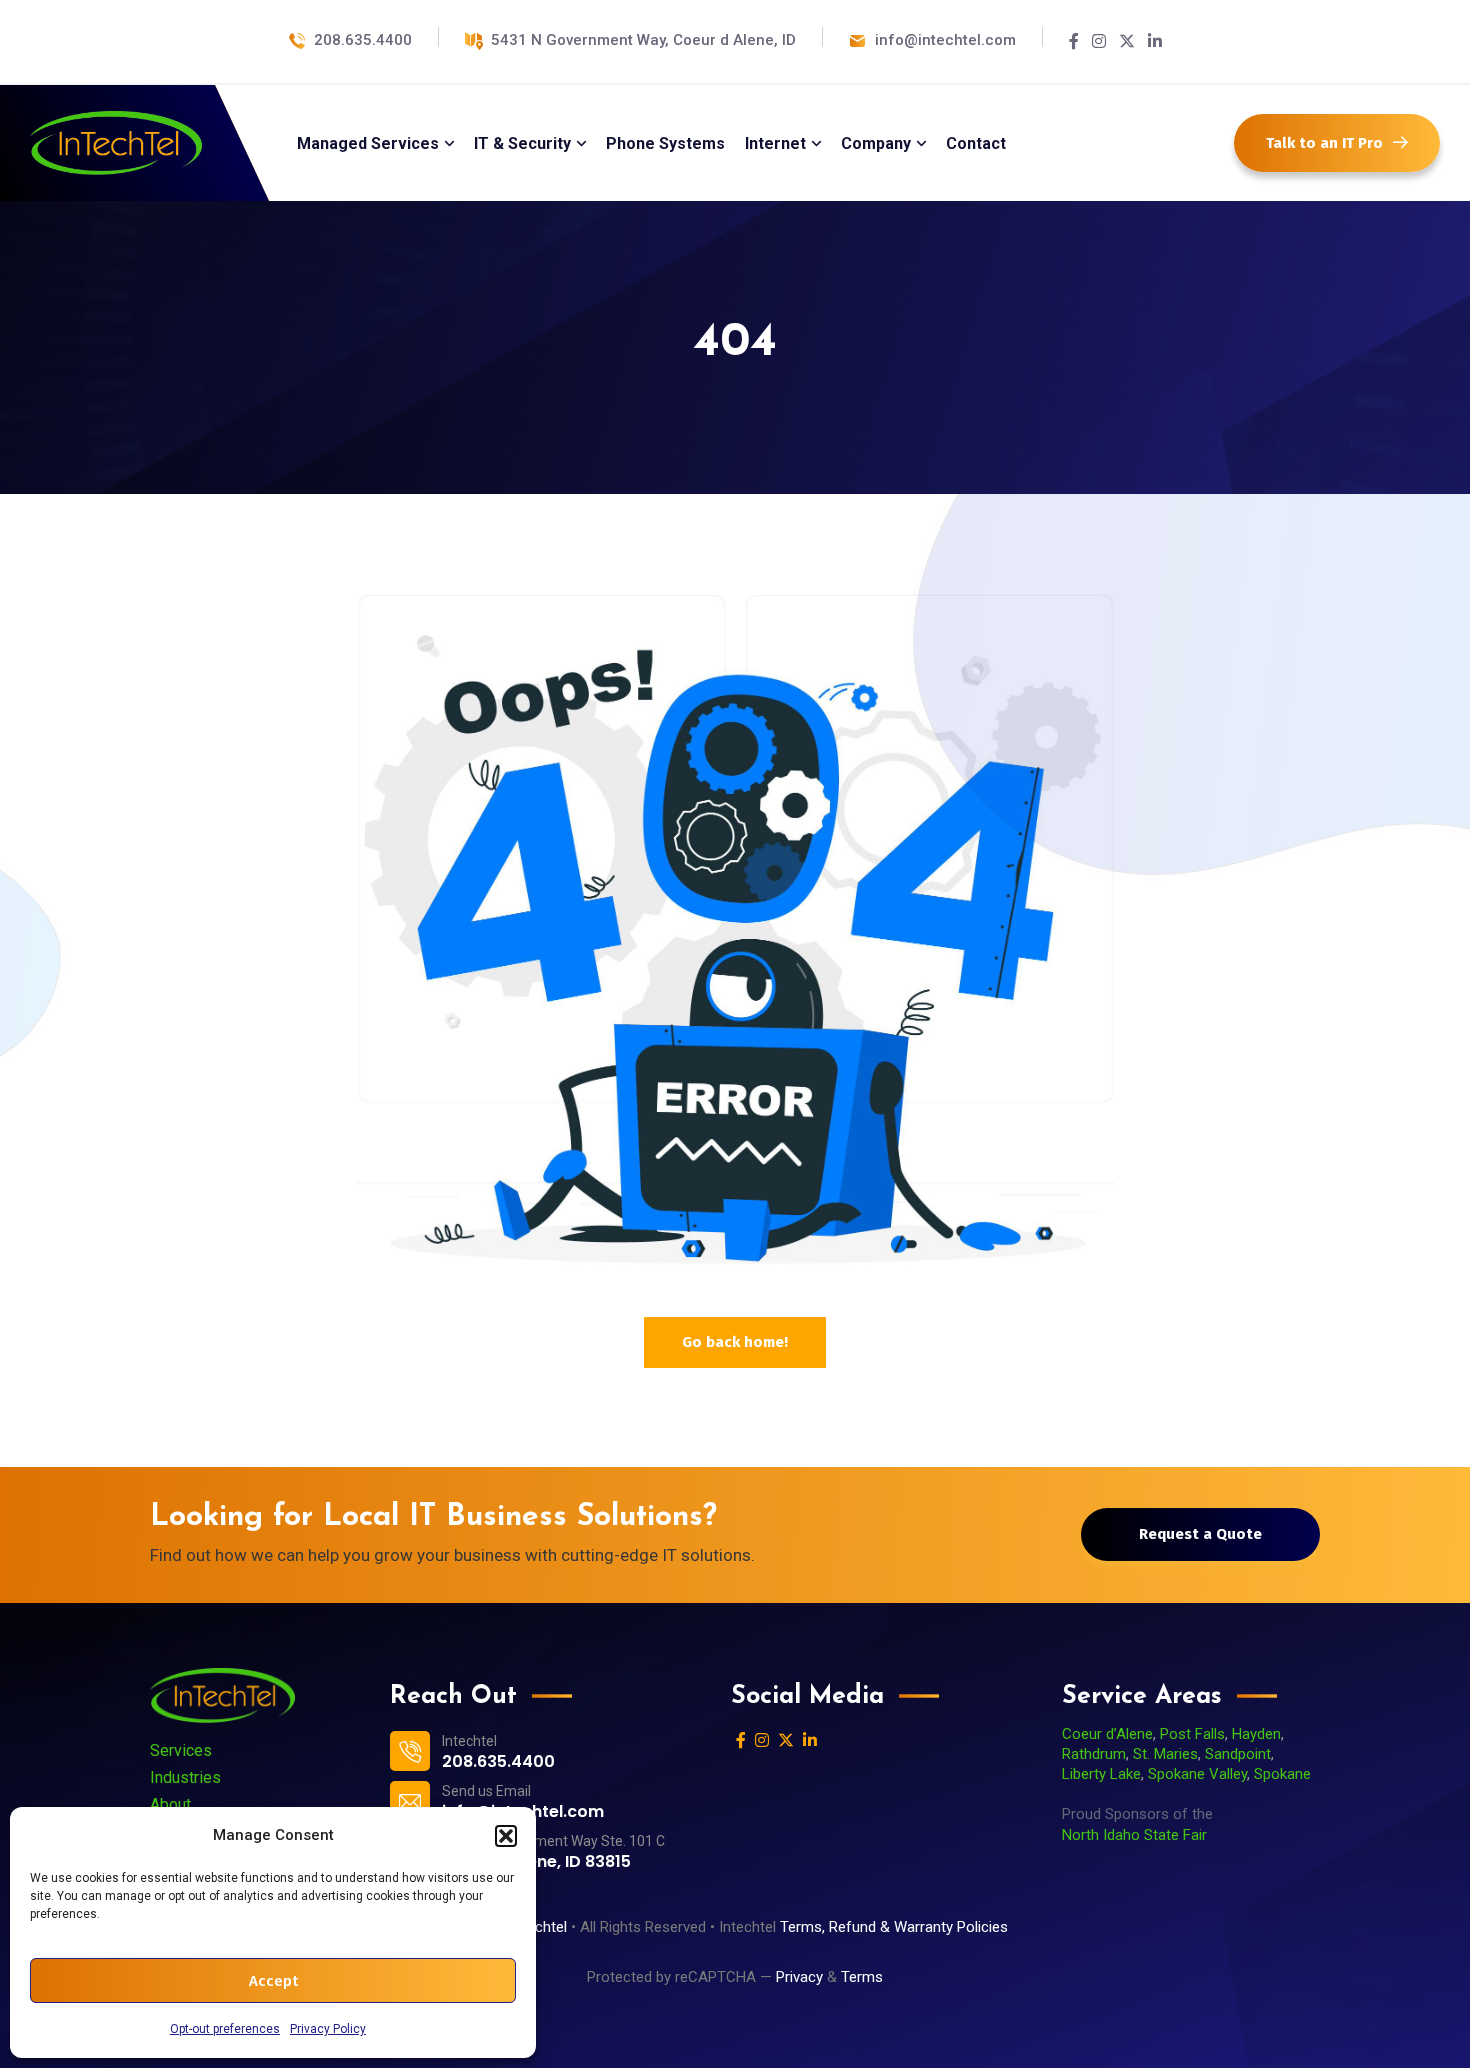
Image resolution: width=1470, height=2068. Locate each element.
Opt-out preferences (225, 2029)
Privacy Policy (328, 2029)
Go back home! (735, 1342)
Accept (273, 1981)
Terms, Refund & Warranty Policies (896, 1927)
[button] (506, 1836)
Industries (185, 1777)
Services (181, 1750)
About (170, 1804)
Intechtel (538, 1927)
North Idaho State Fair (1134, 1835)
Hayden (1256, 1734)
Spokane (1282, 1774)
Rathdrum (1094, 1754)
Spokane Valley (1197, 1774)
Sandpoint (1238, 1754)
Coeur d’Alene (1107, 1734)
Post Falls (1192, 1734)
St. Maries (1165, 1754)
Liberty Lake (1101, 1774)
